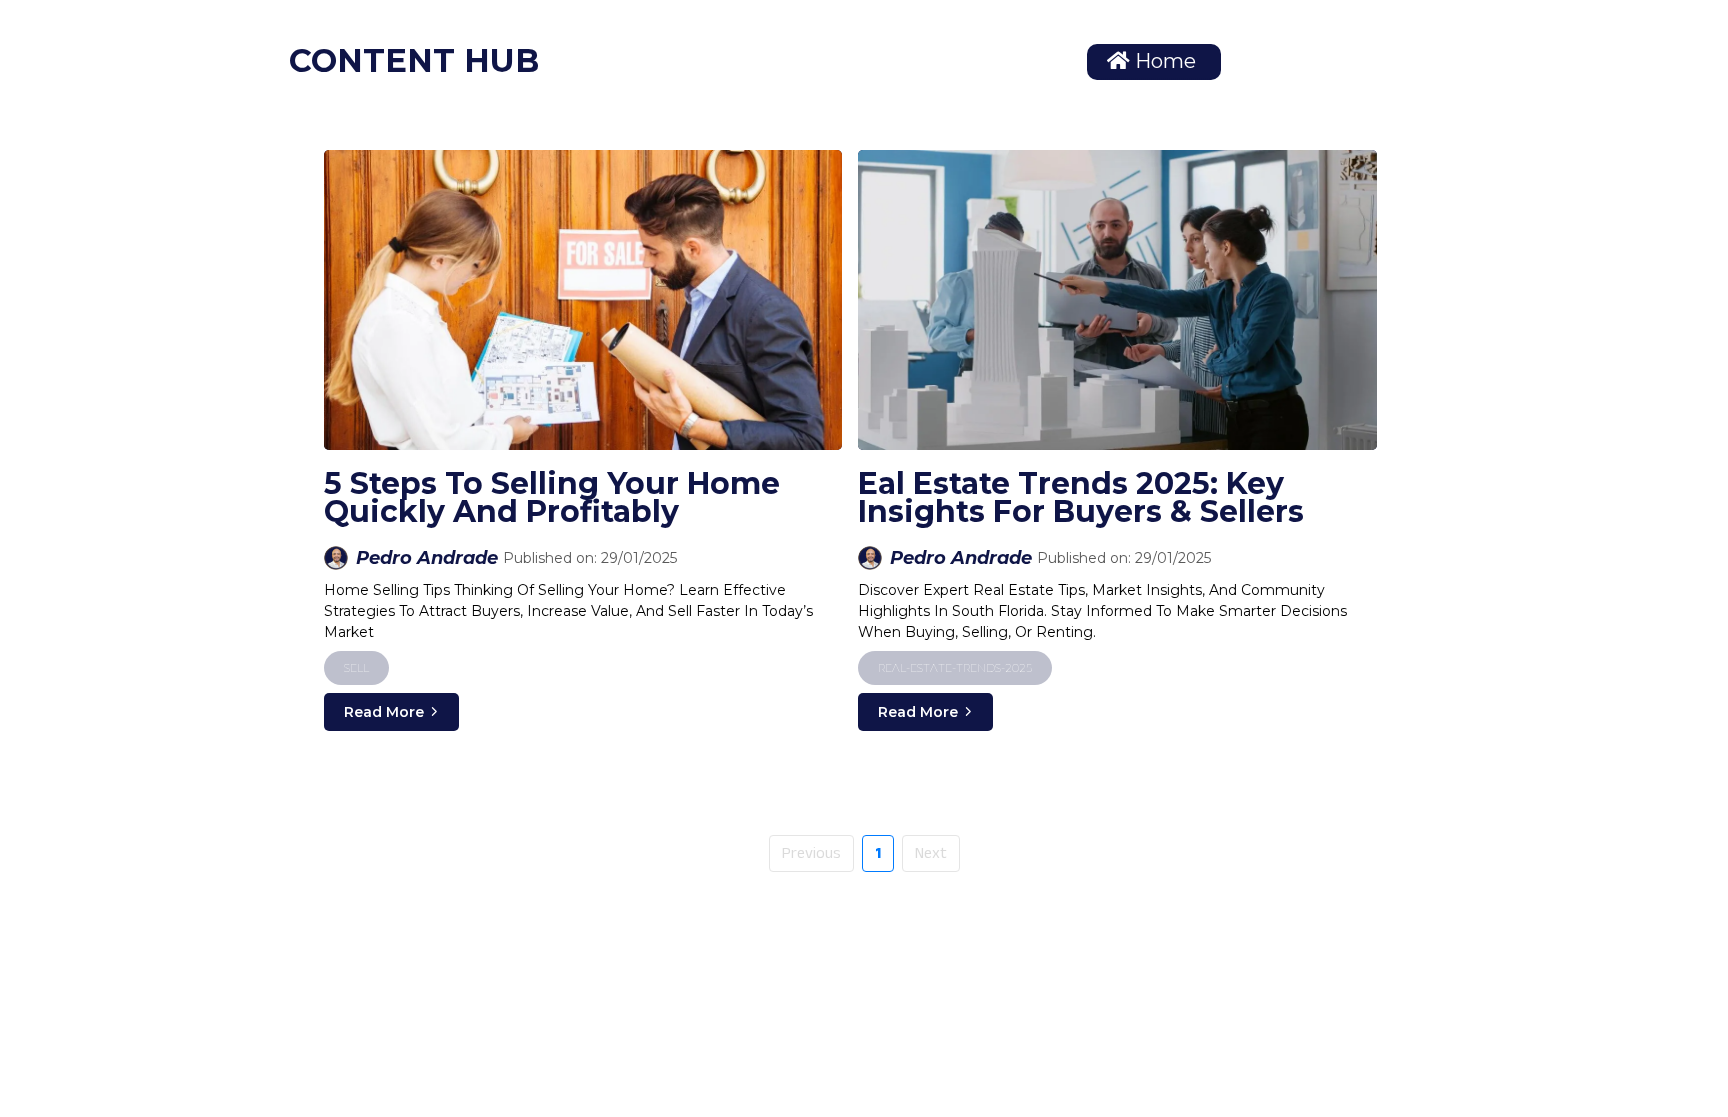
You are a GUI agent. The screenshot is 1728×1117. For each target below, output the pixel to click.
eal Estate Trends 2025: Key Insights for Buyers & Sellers (1081, 497)
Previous (811, 853)
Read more (384, 712)
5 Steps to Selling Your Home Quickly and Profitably (552, 497)
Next (931, 853)
